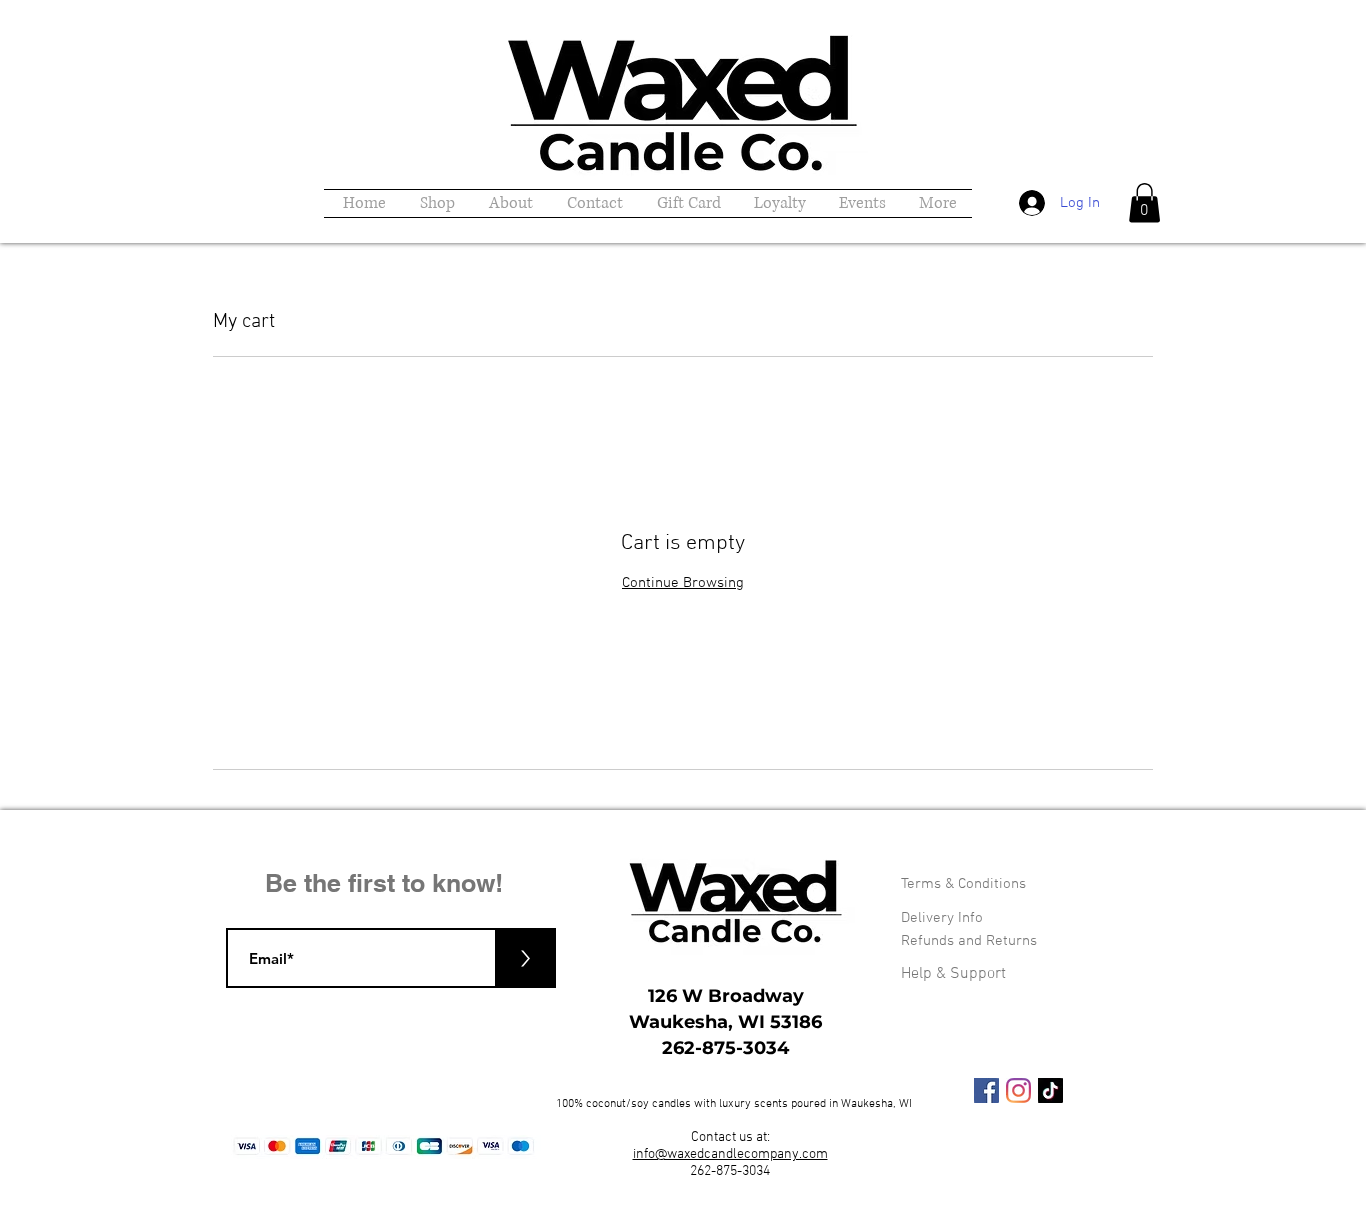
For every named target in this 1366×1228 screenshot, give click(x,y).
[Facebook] (986, 1090)
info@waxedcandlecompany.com (730, 1154)
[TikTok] (1050, 1090)
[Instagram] (1018, 1090)
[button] (1144, 202)
